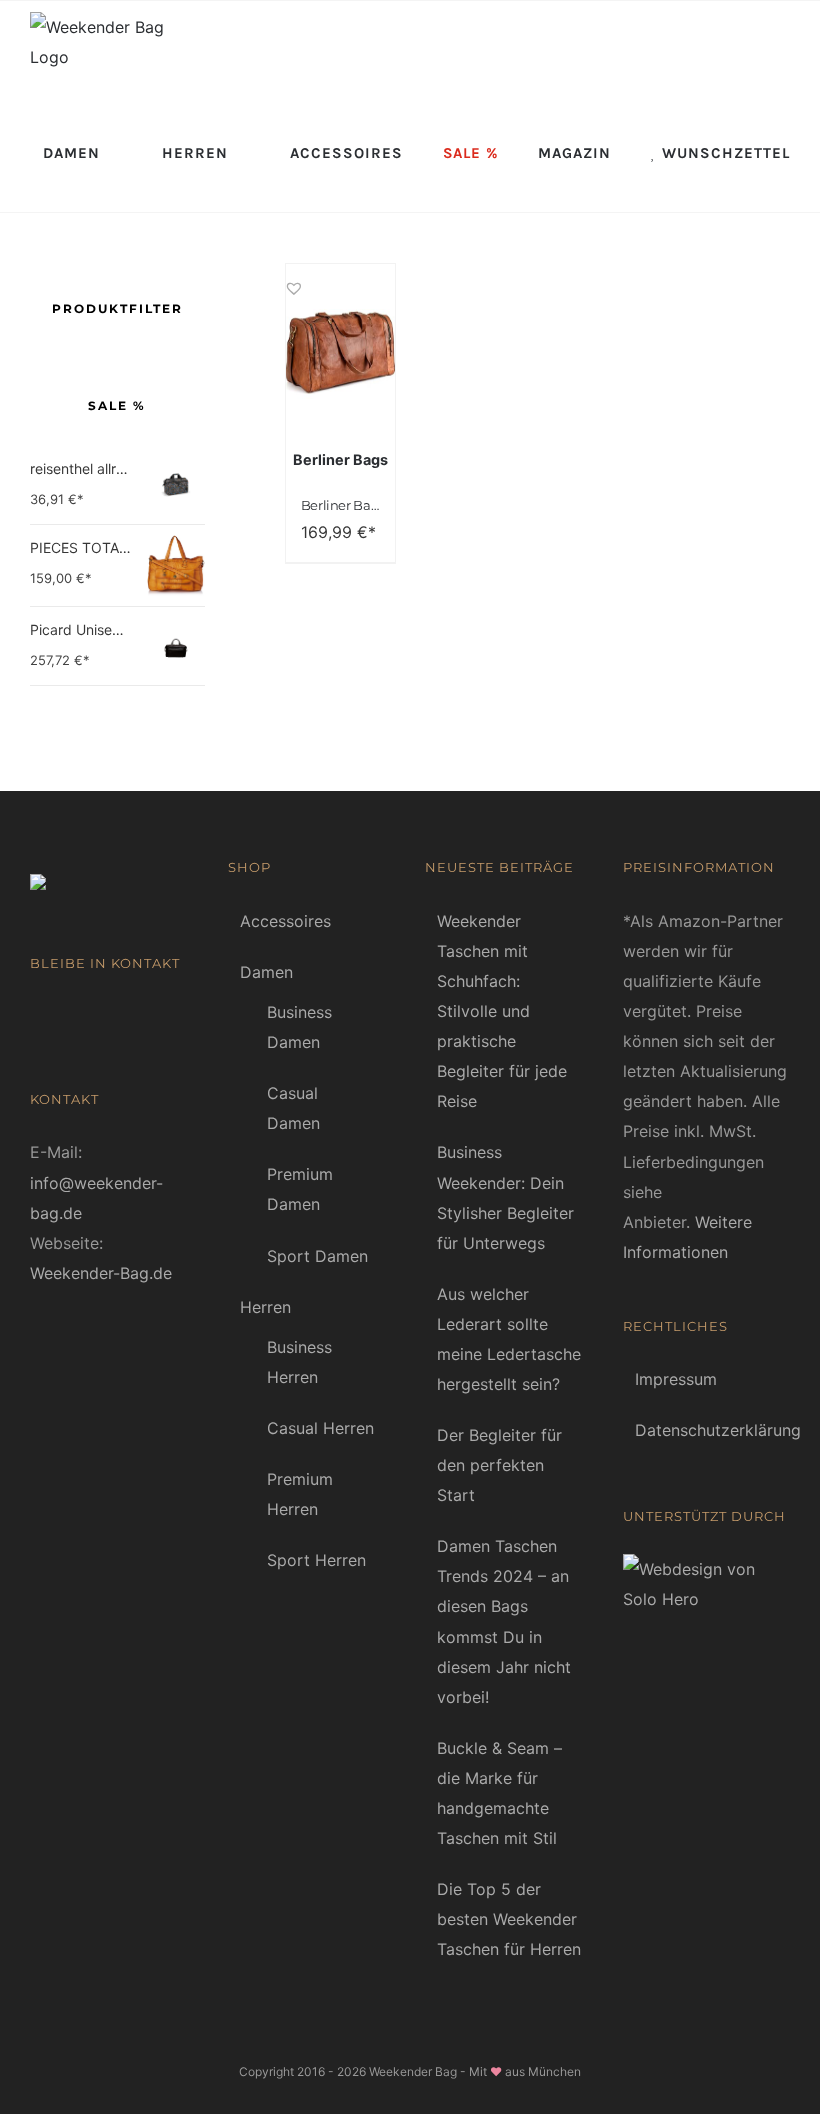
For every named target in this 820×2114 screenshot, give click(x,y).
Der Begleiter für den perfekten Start (499, 1465)
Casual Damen (293, 1108)
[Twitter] (97, 1017)
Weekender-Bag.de (101, 1273)
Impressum (676, 1379)
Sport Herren (316, 1560)
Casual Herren (320, 1428)
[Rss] (67, 1017)
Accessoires (285, 921)
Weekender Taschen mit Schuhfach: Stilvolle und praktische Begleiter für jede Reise (502, 1011)
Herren (265, 1307)
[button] (294, 279)
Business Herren (299, 1362)
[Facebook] (37, 1017)
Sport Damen (317, 1256)
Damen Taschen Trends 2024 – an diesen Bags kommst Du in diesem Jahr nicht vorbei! (504, 1621)
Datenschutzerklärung (708, 1430)
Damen (266, 972)
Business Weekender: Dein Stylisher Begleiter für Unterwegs (505, 1197)
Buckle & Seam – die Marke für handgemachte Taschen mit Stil (499, 1793)
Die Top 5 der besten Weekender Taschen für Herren (509, 1919)
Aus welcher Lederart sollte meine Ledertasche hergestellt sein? (509, 1339)
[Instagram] (127, 1017)
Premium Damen (300, 1189)
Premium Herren (300, 1494)
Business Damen (299, 1027)
